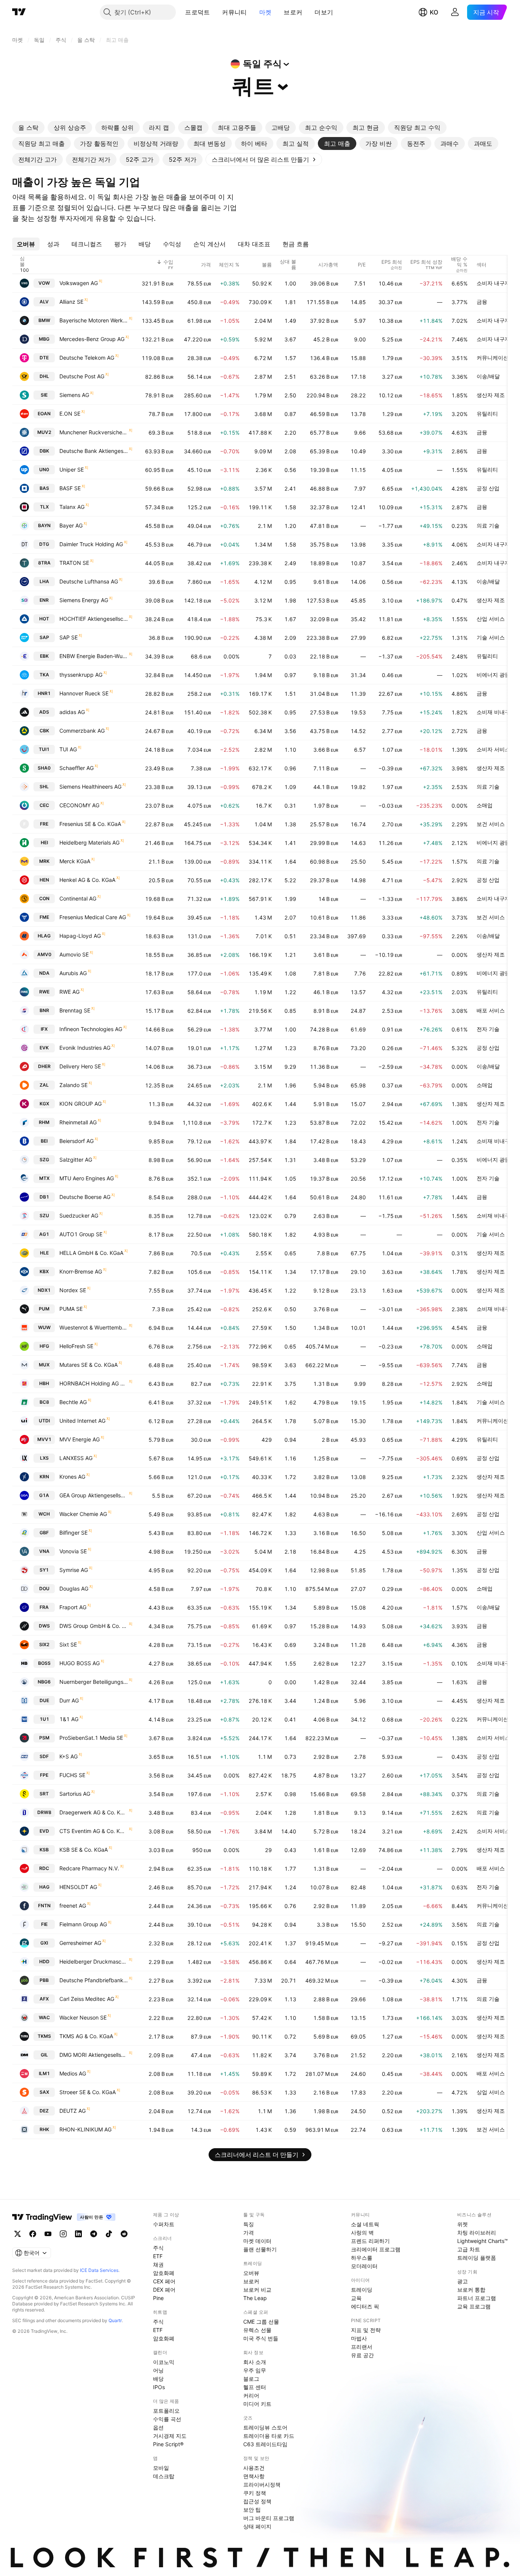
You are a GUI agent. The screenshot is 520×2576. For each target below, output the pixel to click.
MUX (44, 1365)
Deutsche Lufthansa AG (89, 581)
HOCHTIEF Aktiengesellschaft (94, 619)
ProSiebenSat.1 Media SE (91, 1738)
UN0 (44, 469)
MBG (44, 339)
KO (434, 12)
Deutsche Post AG (82, 376)
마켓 (266, 12)
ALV (44, 302)
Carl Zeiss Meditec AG (87, 1999)
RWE (44, 992)
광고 (463, 2281)
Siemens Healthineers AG (90, 787)
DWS (44, 1626)
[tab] (28, 128)
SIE (44, 395)
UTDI (44, 1421)
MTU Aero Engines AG (87, 1178)
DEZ (44, 2111)
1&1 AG (69, 1719)
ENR (44, 600)
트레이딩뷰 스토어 (265, 2427)
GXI (44, 1943)
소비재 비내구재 (496, 712)
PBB (44, 1980)
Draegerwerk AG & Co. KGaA (94, 1812)
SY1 (44, 1570)
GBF (44, 1533)
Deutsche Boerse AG (85, 1197)
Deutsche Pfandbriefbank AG (94, 1980)
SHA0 (44, 768)
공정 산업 (488, 488)
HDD (44, 1961)
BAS (44, 488)
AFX (44, 1999)
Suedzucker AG (79, 1215)
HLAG (44, 936)
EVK (44, 1048)
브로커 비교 (257, 2290)
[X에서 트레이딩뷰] (18, 2234)
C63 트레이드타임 (265, 2444)
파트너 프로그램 (477, 2298)
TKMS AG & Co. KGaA (86, 2036)
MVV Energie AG (80, 1439)
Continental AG (78, 898)
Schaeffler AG (77, 768)
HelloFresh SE (76, 1346)
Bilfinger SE (73, 1533)
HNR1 (44, 693)
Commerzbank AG (82, 731)
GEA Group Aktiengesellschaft (94, 1495)
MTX (44, 1178)
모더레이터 (364, 2266)
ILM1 (44, 2073)
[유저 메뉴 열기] (455, 12)
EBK (44, 656)
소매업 (485, 805)
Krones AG (72, 1477)
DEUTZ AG (73, 2111)
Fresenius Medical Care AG (93, 917)
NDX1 (44, 1290)
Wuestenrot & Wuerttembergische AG (94, 1327)
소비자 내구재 (493, 283)
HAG (44, 1887)
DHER (44, 1066)
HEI (44, 842)
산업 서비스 (491, 619)
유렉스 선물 (257, 2330)
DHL (44, 376)
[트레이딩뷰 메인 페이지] (19, 12)
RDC (44, 1868)
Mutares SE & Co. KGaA (89, 1365)
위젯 (463, 2224)
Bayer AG (71, 525)
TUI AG (68, 749)
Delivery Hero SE (80, 1066)
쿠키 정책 (255, 2493)
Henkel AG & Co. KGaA (87, 880)
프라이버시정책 (262, 2484)
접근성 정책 (257, 2501)
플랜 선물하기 (260, 2249)
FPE (44, 1775)
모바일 (161, 2468)
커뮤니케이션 (493, 358)
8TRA (44, 563)
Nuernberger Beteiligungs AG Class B (94, 1682)
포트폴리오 (166, 2411)
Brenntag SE (75, 1010)
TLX (44, 507)
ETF (158, 2256)
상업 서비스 (491, 2092)
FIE (44, 1924)
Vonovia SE (73, 1551)
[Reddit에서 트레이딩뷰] (124, 2234)
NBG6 (44, 1682)
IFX (44, 1029)
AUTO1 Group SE (81, 1234)
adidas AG (72, 712)
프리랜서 (362, 2347)
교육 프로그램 (474, 2306)
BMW (44, 320)
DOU (44, 1588)
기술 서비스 (491, 637)
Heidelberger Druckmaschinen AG (94, 1961)
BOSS (44, 1663)
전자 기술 (488, 1029)
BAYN (44, 525)
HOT (44, 619)
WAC (44, 2017)
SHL (44, 787)
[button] (215, 12)
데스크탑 (164, 2476)
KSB (44, 1850)
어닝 (158, 2370)
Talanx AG (72, 507)
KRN (44, 1477)
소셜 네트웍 (365, 2224)
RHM (44, 1122)
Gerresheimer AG (80, 1943)
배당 (158, 2379)
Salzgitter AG (76, 1160)
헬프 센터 (255, 2387)
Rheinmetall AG (78, 1122)
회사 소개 (255, 2362)
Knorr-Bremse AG (81, 1271)
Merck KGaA (75, 861)
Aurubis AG (73, 973)
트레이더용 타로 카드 (269, 2436)
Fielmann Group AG (83, 1924)
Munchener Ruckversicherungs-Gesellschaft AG (94, 432)
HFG (44, 1346)
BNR (44, 1010)
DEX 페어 (164, 2290)
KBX (44, 1271)
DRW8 (44, 1812)
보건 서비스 (491, 824)
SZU (44, 1215)
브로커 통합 (471, 2290)
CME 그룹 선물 (261, 2322)
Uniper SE (72, 469)
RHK (44, 2129)
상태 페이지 (257, 2526)
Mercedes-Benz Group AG (92, 339)
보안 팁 (252, 2510)
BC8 (44, 1402)
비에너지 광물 (493, 675)
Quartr (115, 2320)
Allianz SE (71, 302)
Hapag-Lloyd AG (80, 936)
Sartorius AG (75, 1794)
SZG (44, 1160)
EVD (44, 1831)
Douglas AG (74, 1588)
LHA (44, 581)
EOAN (44, 414)
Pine (158, 2298)
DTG (44, 544)
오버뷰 (251, 2273)
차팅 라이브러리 (477, 2232)
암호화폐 (164, 2273)
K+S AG (69, 1756)
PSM (44, 1738)
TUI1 (44, 749)
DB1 (44, 1197)
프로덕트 (197, 12)
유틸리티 (487, 414)
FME (44, 917)
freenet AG (73, 1906)
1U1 (44, 1719)
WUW (44, 1327)
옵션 (158, 2427)
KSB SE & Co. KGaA (84, 1850)
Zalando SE (73, 1085)
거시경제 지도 (170, 2436)
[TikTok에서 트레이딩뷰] (109, 2234)
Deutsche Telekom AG (87, 358)
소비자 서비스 (493, 749)
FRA (44, 1607)
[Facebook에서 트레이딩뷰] (33, 2234)
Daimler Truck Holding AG (91, 544)
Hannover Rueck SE (84, 693)
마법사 (359, 2338)
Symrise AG (74, 1570)
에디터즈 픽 (365, 2306)
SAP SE (69, 637)
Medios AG (73, 2073)
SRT (44, 1794)
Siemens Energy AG (84, 600)
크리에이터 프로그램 (376, 2249)
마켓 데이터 (257, 2241)
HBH (44, 1383)
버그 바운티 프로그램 (269, 2518)
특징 (249, 2224)
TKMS (44, 2036)
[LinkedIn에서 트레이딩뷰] (78, 2234)
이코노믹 (164, 2362)
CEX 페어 (164, 2281)
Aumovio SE (74, 954)
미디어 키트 (257, 2404)
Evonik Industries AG (85, 1048)
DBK (44, 451)
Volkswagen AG (79, 283)
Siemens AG (74, 395)
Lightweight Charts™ (483, 2241)
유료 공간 (362, 2355)
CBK (44, 731)
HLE (44, 1253)
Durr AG (69, 1700)
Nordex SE (73, 1290)
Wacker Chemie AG (83, 1514)
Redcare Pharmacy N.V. (89, 1868)
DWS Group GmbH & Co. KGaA (94, 1626)
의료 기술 (488, 525)
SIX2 (44, 1644)
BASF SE (70, 488)
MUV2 (44, 432)
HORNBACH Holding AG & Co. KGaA (94, 1383)
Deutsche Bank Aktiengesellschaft (94, 451)
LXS (44, 1458)
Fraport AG (73, 1607)
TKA (44, 675)
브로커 (293, 12)
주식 (158, 2248)
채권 (158, 2264)
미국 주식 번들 (261, 2338)
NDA (44, 973)
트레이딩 (362, 2290)
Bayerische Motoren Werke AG (94, 320)
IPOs (159, 2387)
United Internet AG (82, 1421)
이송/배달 (488, 376)
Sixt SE (68, 1644)
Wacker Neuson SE (83, 2017)
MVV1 (44, 1439)
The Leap (255, 2298)
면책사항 (254, 2476)
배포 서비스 (491, 1010)
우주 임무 (255, 2370)
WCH (44, 1514)
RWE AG (69, 992)
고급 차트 (469, 2249)
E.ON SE (70, 414)
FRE (44, 824)
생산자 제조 (491, 395)
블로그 (251, 2379)
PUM (44, 1309)
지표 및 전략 (366, 2330)
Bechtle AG (73, 1402)
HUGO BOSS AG (80, 1663)
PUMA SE (71, 1309)
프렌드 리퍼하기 (370, 2241)
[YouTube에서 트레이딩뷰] (48, 2234)
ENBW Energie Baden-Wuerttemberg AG (94, 656)
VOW (44, 283)
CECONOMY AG (79, 805)
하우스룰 (362, 2258)
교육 (356, 2298)
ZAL (44, 1085)
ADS (44, 712)
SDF (44, 1756)
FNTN (44, 1906)
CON (44, 898)
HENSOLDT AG (78, 1887)
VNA (44, 1551)
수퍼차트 (164, 2224)
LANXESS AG (76, 1458)
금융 (482, 302)
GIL (44, 2055)
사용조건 (254, 2468)
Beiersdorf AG (77, 1141)
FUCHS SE (72, 1775)
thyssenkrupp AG (81, 675)
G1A (44, 1495)
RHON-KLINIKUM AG (85, 2129)
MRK (44, 861)
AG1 (44, 1234)
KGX (44, 1104)
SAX (44, 2092)
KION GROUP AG (81, 1104)
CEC (44, 805)
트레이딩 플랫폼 (477, 2258)
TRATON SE (74, 563)
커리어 (251, 2395)
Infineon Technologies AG (91, 1029)
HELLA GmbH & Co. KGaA (91, 1253)
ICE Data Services (99, 2270)
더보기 (324, 12)
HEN (44, 880)
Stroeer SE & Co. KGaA (88, 2092)
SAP (44, 637)
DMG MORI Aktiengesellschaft (94, 2055)
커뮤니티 (234, 12)
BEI (44, 1141)
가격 (249, 2232)
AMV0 (44, 954)
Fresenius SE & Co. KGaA (90, 824)
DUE (44, 1700)
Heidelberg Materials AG (89, 842)
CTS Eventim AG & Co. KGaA (94, 1831)
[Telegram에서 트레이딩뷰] (94, 2234)
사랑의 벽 (362, 2232)
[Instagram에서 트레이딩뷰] (63, 2234)
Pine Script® (168, 2444)
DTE (44, 358)
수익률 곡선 (167, 2419)
